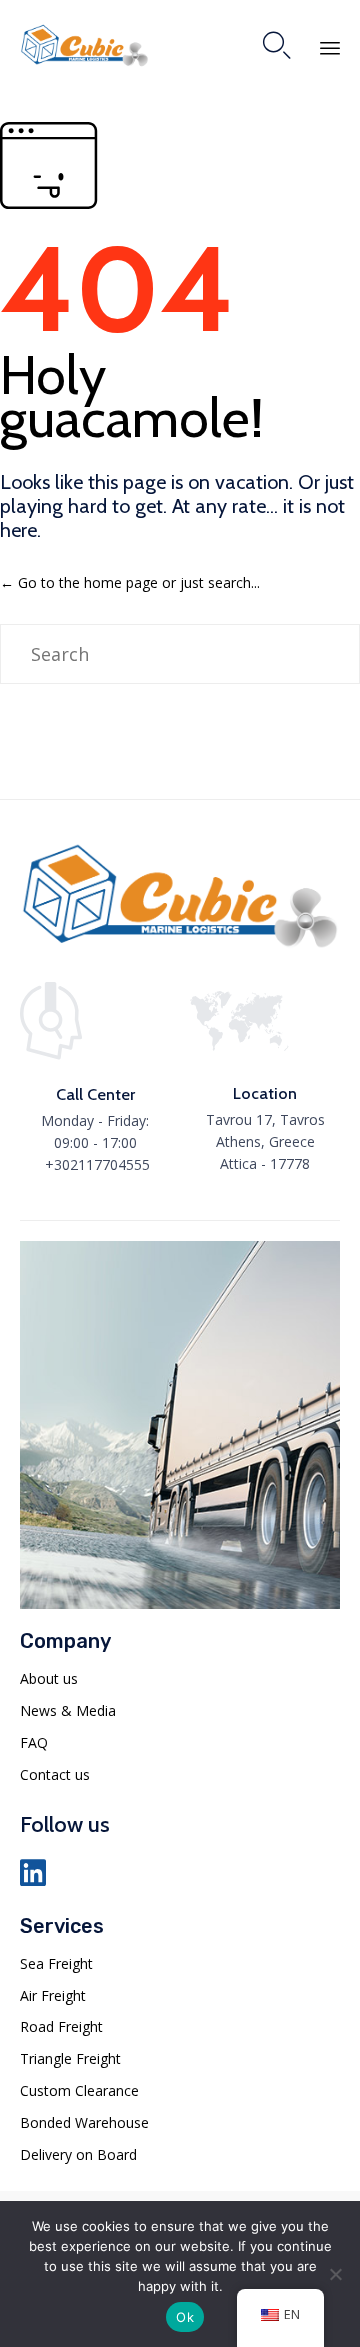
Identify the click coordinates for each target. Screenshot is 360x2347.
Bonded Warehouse (84, 2122)
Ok (185, 2317)
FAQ (34, 1742)
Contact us (55, 1774)
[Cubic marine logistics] (180, 946)
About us (49, 1678)
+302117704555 (97, 1164)
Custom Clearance (79, 2090)
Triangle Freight (70, 2058)
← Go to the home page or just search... (130, 582)
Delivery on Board (78, 2154)
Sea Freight (56, 1963)
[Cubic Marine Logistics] (84, 45)
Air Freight (53, 1995)
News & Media (68, 1710)
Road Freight (61, 2026)
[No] (335, 2274)
